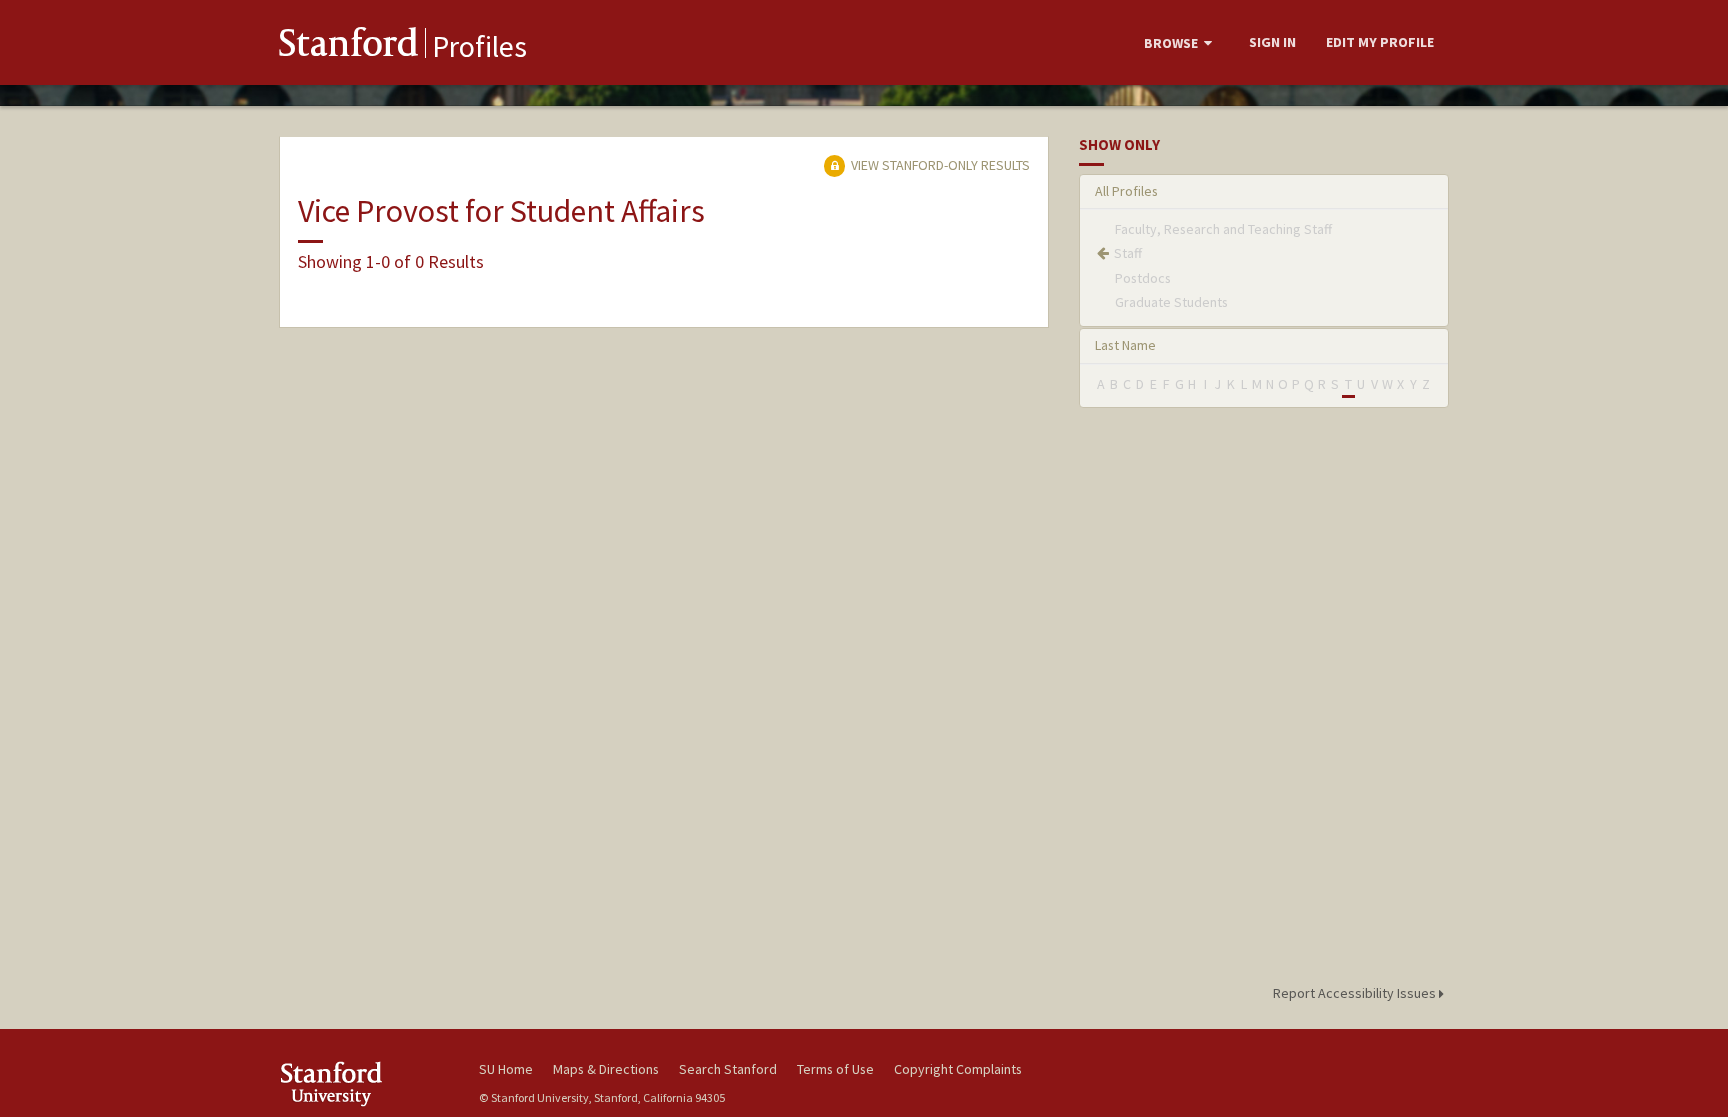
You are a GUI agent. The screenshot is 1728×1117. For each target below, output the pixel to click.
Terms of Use (835, 1069)
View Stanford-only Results (939, 165)
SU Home (506, 1069)
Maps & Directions (606, 1069)
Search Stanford (728, 1069)
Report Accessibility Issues (1356, 993)
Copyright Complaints (958, 1069)
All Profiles (1126, 191)
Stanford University (364, 1083)
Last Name (1125, 345)
